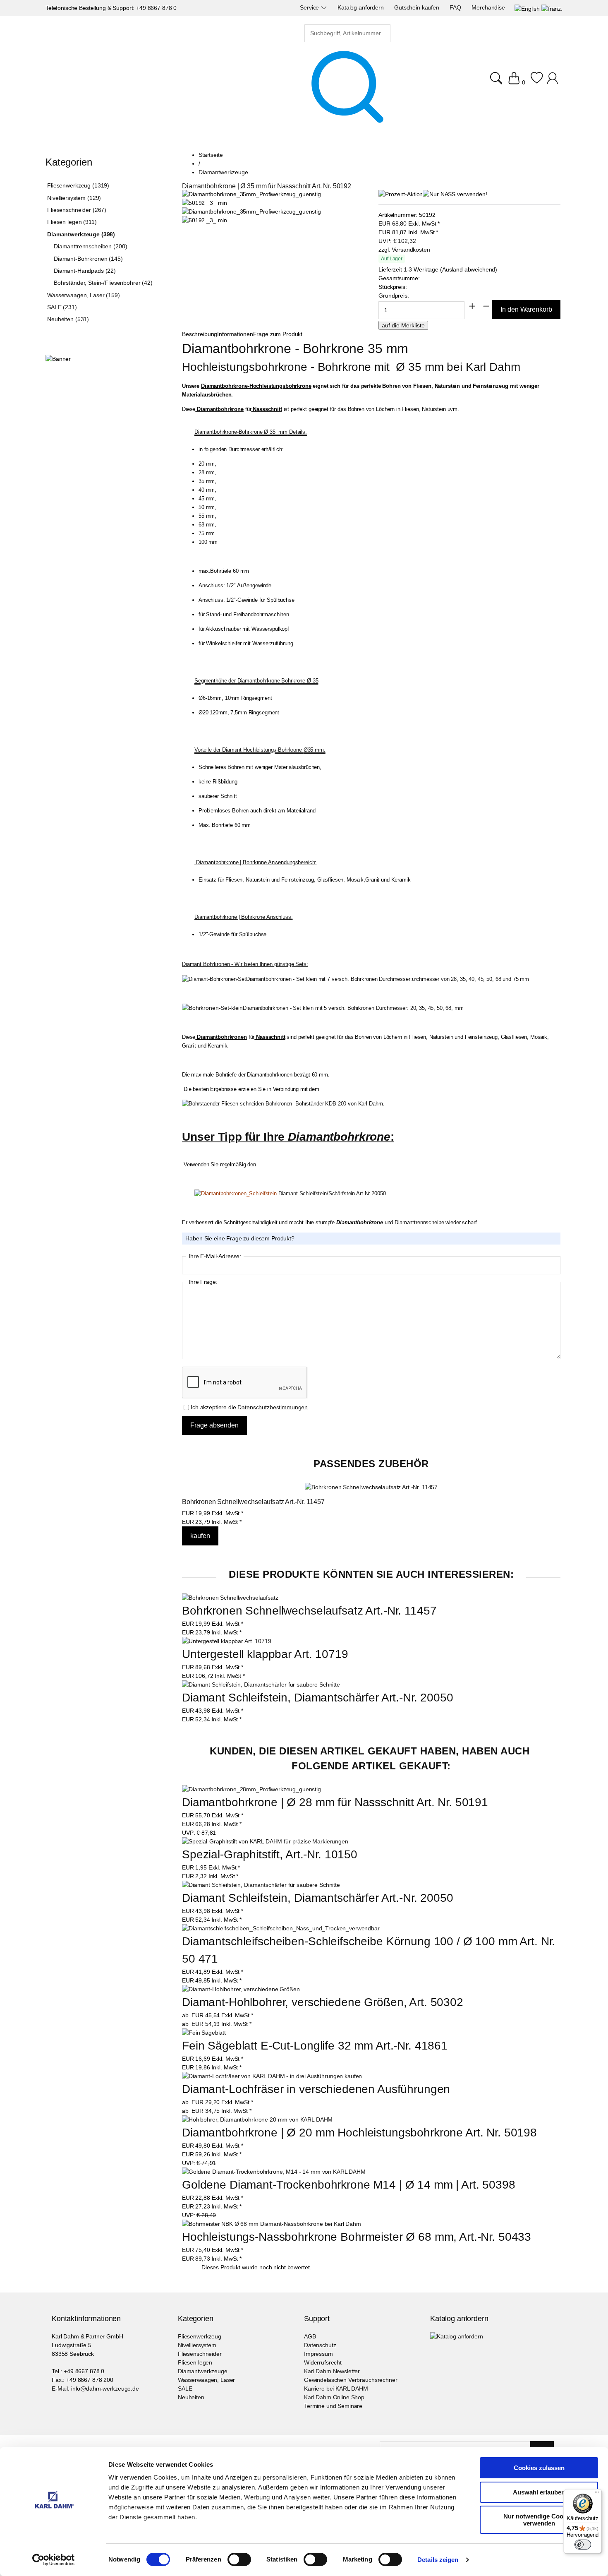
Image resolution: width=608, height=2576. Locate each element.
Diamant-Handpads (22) (85, 271)
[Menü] (597, 2494)
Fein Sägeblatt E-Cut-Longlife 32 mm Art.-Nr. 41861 (315, 2046)
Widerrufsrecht (323, 2362)
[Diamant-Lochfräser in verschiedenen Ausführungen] (272, 2076)
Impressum (318, 2354)
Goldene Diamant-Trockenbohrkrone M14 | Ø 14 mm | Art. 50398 (349, 2185)
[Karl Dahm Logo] (126, 78)
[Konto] (554, 82)
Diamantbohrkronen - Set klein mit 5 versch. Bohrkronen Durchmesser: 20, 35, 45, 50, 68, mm (353, 1008)
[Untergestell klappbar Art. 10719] (227, 1641)
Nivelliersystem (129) (74, 198)
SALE (185, 2389)
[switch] (239, 2560)
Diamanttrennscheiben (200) (90, 246)
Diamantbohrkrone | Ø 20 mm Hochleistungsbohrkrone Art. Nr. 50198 (359, 2133)
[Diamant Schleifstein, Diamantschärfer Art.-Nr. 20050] (261, 1684)
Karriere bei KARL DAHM (336, 2389)
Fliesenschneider (200, 2354)
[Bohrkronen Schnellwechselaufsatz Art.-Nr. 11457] (371, 1487)
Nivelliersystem (197, 2345)
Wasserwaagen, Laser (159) (84, 295)
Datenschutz (320, 2345)
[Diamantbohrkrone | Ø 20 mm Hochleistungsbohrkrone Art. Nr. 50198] (257, 2120)
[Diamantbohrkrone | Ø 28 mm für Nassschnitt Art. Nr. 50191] (251, 1789)
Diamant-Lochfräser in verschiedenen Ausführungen (316, 2089)
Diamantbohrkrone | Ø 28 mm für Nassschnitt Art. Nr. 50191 (335, 1802)
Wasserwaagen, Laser (206, 2380)
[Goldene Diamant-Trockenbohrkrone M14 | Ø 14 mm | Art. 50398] (274, 2172)
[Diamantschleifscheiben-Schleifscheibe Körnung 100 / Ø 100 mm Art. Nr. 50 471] (281, 1928)
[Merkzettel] (537, 82)
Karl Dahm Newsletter (332, 2371)
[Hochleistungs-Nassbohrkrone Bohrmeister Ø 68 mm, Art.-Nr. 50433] (272, 2224)
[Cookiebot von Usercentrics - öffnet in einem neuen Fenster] (54, 2560)
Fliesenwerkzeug (200, 2336)
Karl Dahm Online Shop (334, 2397)
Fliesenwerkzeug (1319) (78, 185)
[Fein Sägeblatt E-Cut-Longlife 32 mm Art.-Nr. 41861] (204, 2033)
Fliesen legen (195, 2362)
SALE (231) (62, 307)
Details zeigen (438, 2560)
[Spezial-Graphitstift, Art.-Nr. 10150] (265, 1842)
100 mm (208, 542)
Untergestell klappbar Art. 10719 (265, 1654)
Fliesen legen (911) (72, 222)
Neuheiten (191, 2397)
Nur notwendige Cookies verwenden (539, 2520)
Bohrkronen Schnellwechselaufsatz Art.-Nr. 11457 (253, 1502)
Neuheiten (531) (68, 319)
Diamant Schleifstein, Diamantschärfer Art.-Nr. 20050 (318, 1698)
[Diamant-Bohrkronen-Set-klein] (212, 1008)
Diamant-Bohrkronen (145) (88, 259)
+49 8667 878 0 (156, 8)
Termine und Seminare (333, 2406)
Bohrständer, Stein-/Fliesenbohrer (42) (103, 283)
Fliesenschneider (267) (77, 210)
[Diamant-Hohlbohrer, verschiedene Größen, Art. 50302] (241, 1989)
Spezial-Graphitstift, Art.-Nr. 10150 (270, 1854)
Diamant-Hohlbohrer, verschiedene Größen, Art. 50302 (323, 2002)
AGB (310, 2336)
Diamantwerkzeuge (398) (81, 234)
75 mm (207, 533)
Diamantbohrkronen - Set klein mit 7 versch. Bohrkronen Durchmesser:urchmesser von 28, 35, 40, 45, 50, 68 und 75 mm (388, 979)
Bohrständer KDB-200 (319, 1104)
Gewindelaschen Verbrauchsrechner (351, 2380)
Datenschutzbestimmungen (273, 1407)
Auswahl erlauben (539, 2492)
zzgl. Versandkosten (404, 250)
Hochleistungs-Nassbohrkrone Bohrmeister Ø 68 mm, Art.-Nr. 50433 (357, 2237)
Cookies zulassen (539, 2468)
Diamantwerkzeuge (203, 2371)
